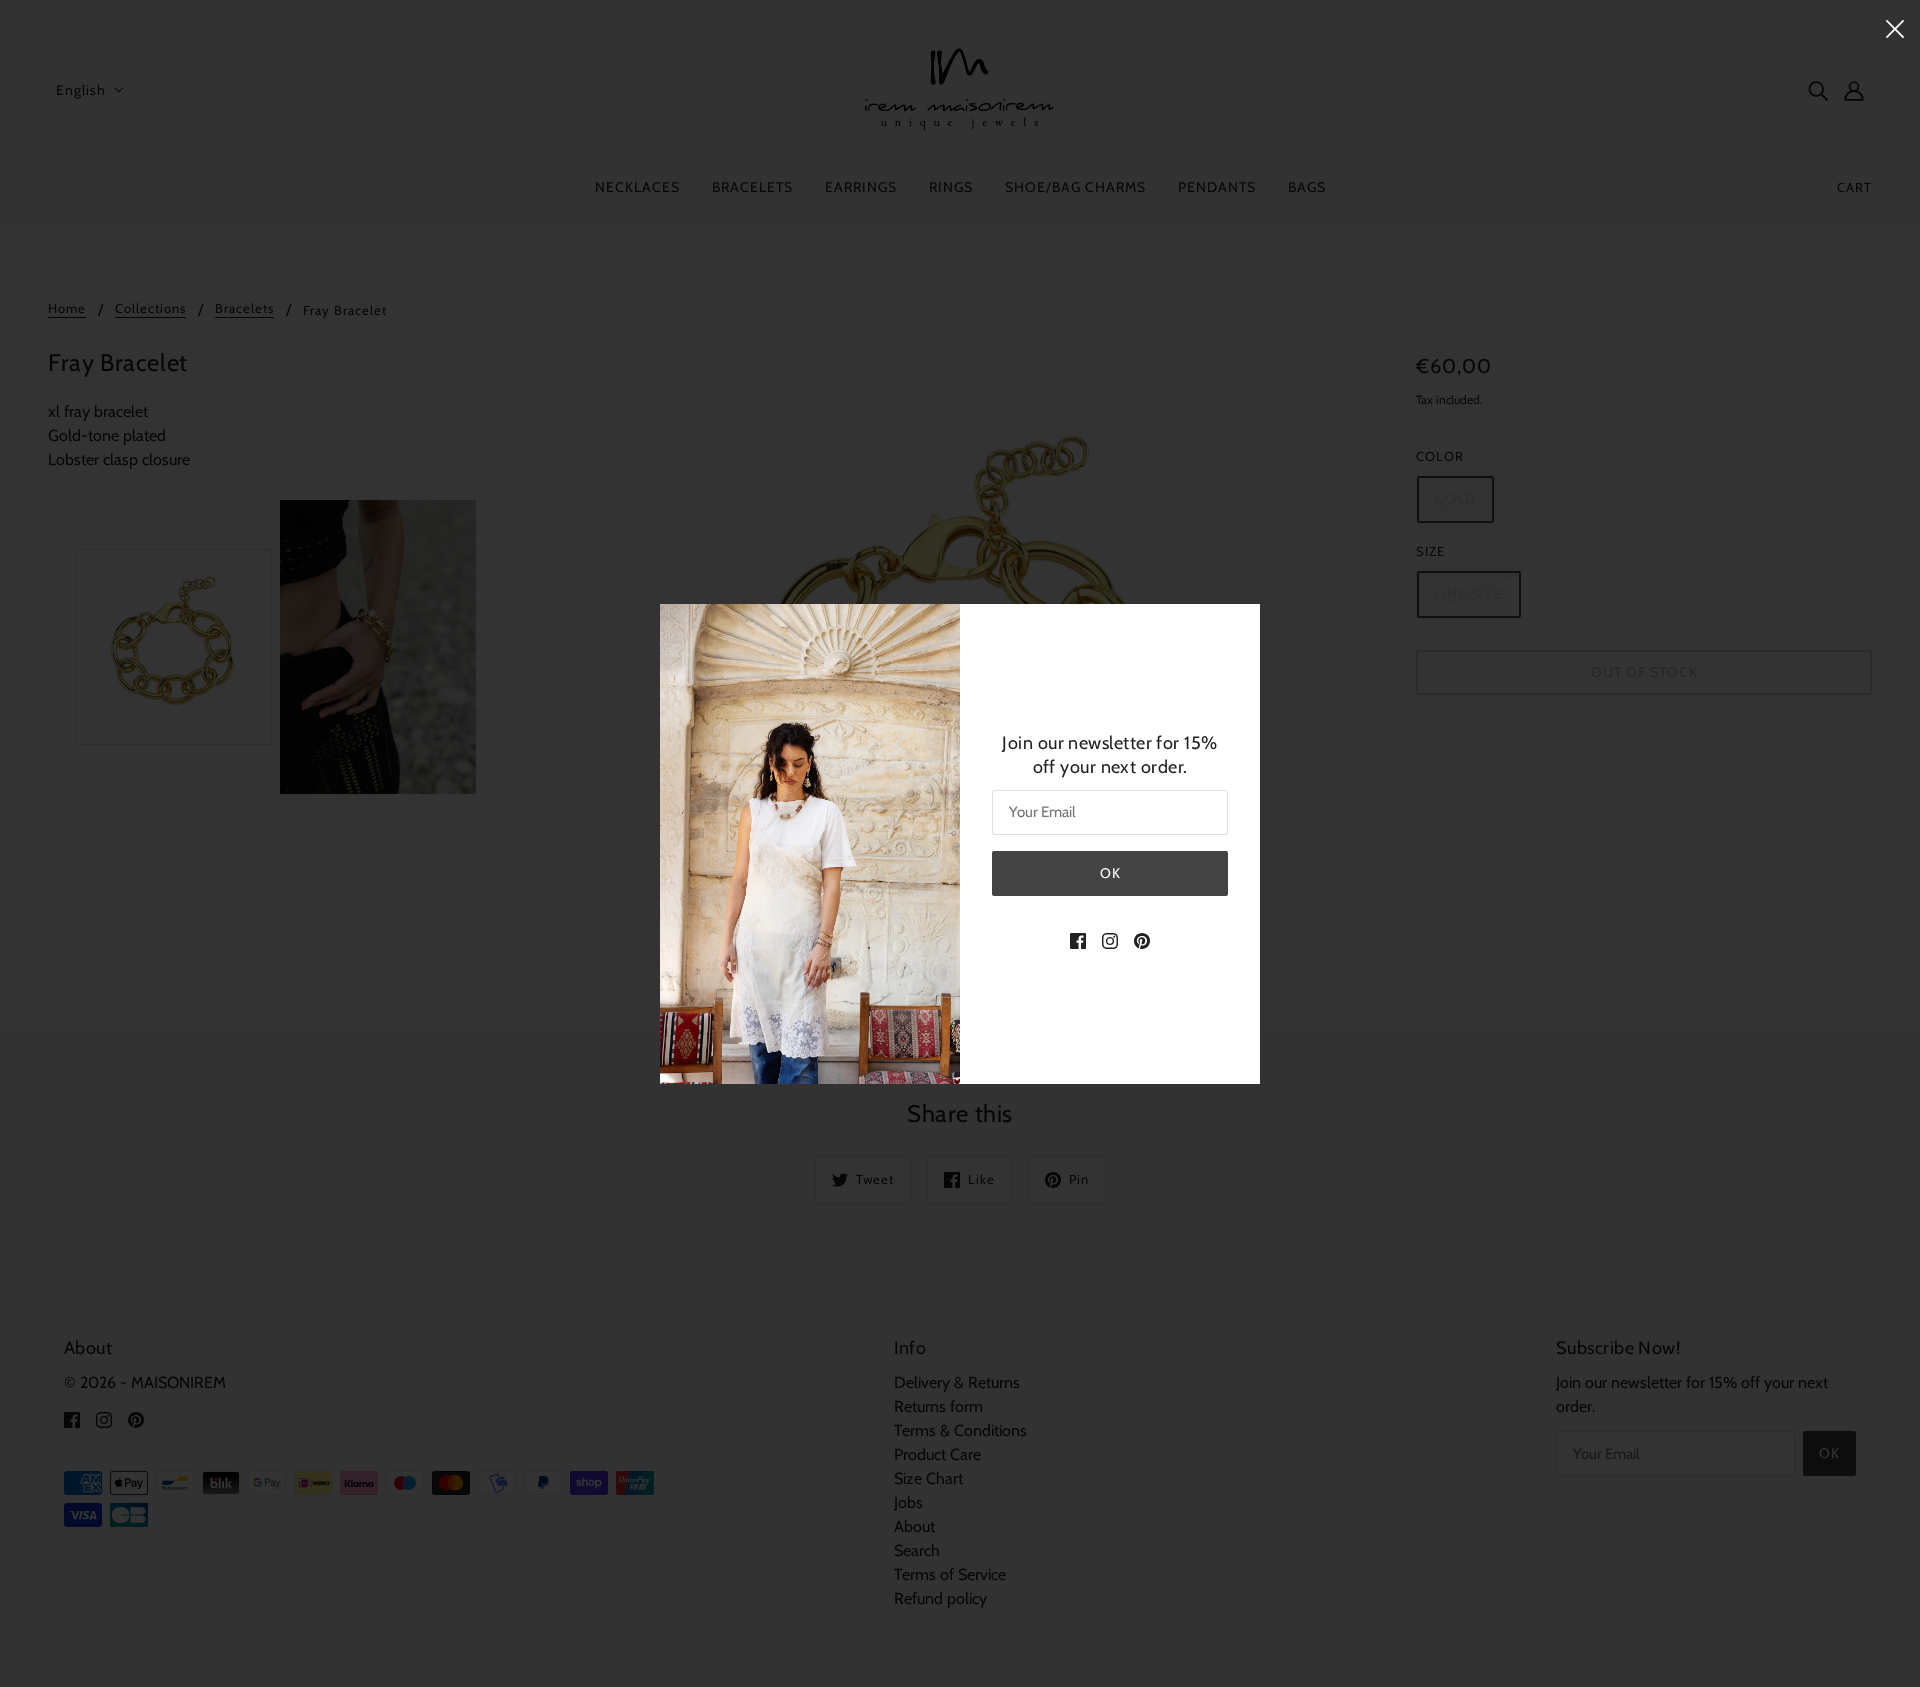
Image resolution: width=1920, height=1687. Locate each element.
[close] (1895, 27)
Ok (1110, 873)
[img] (1078, 940)
